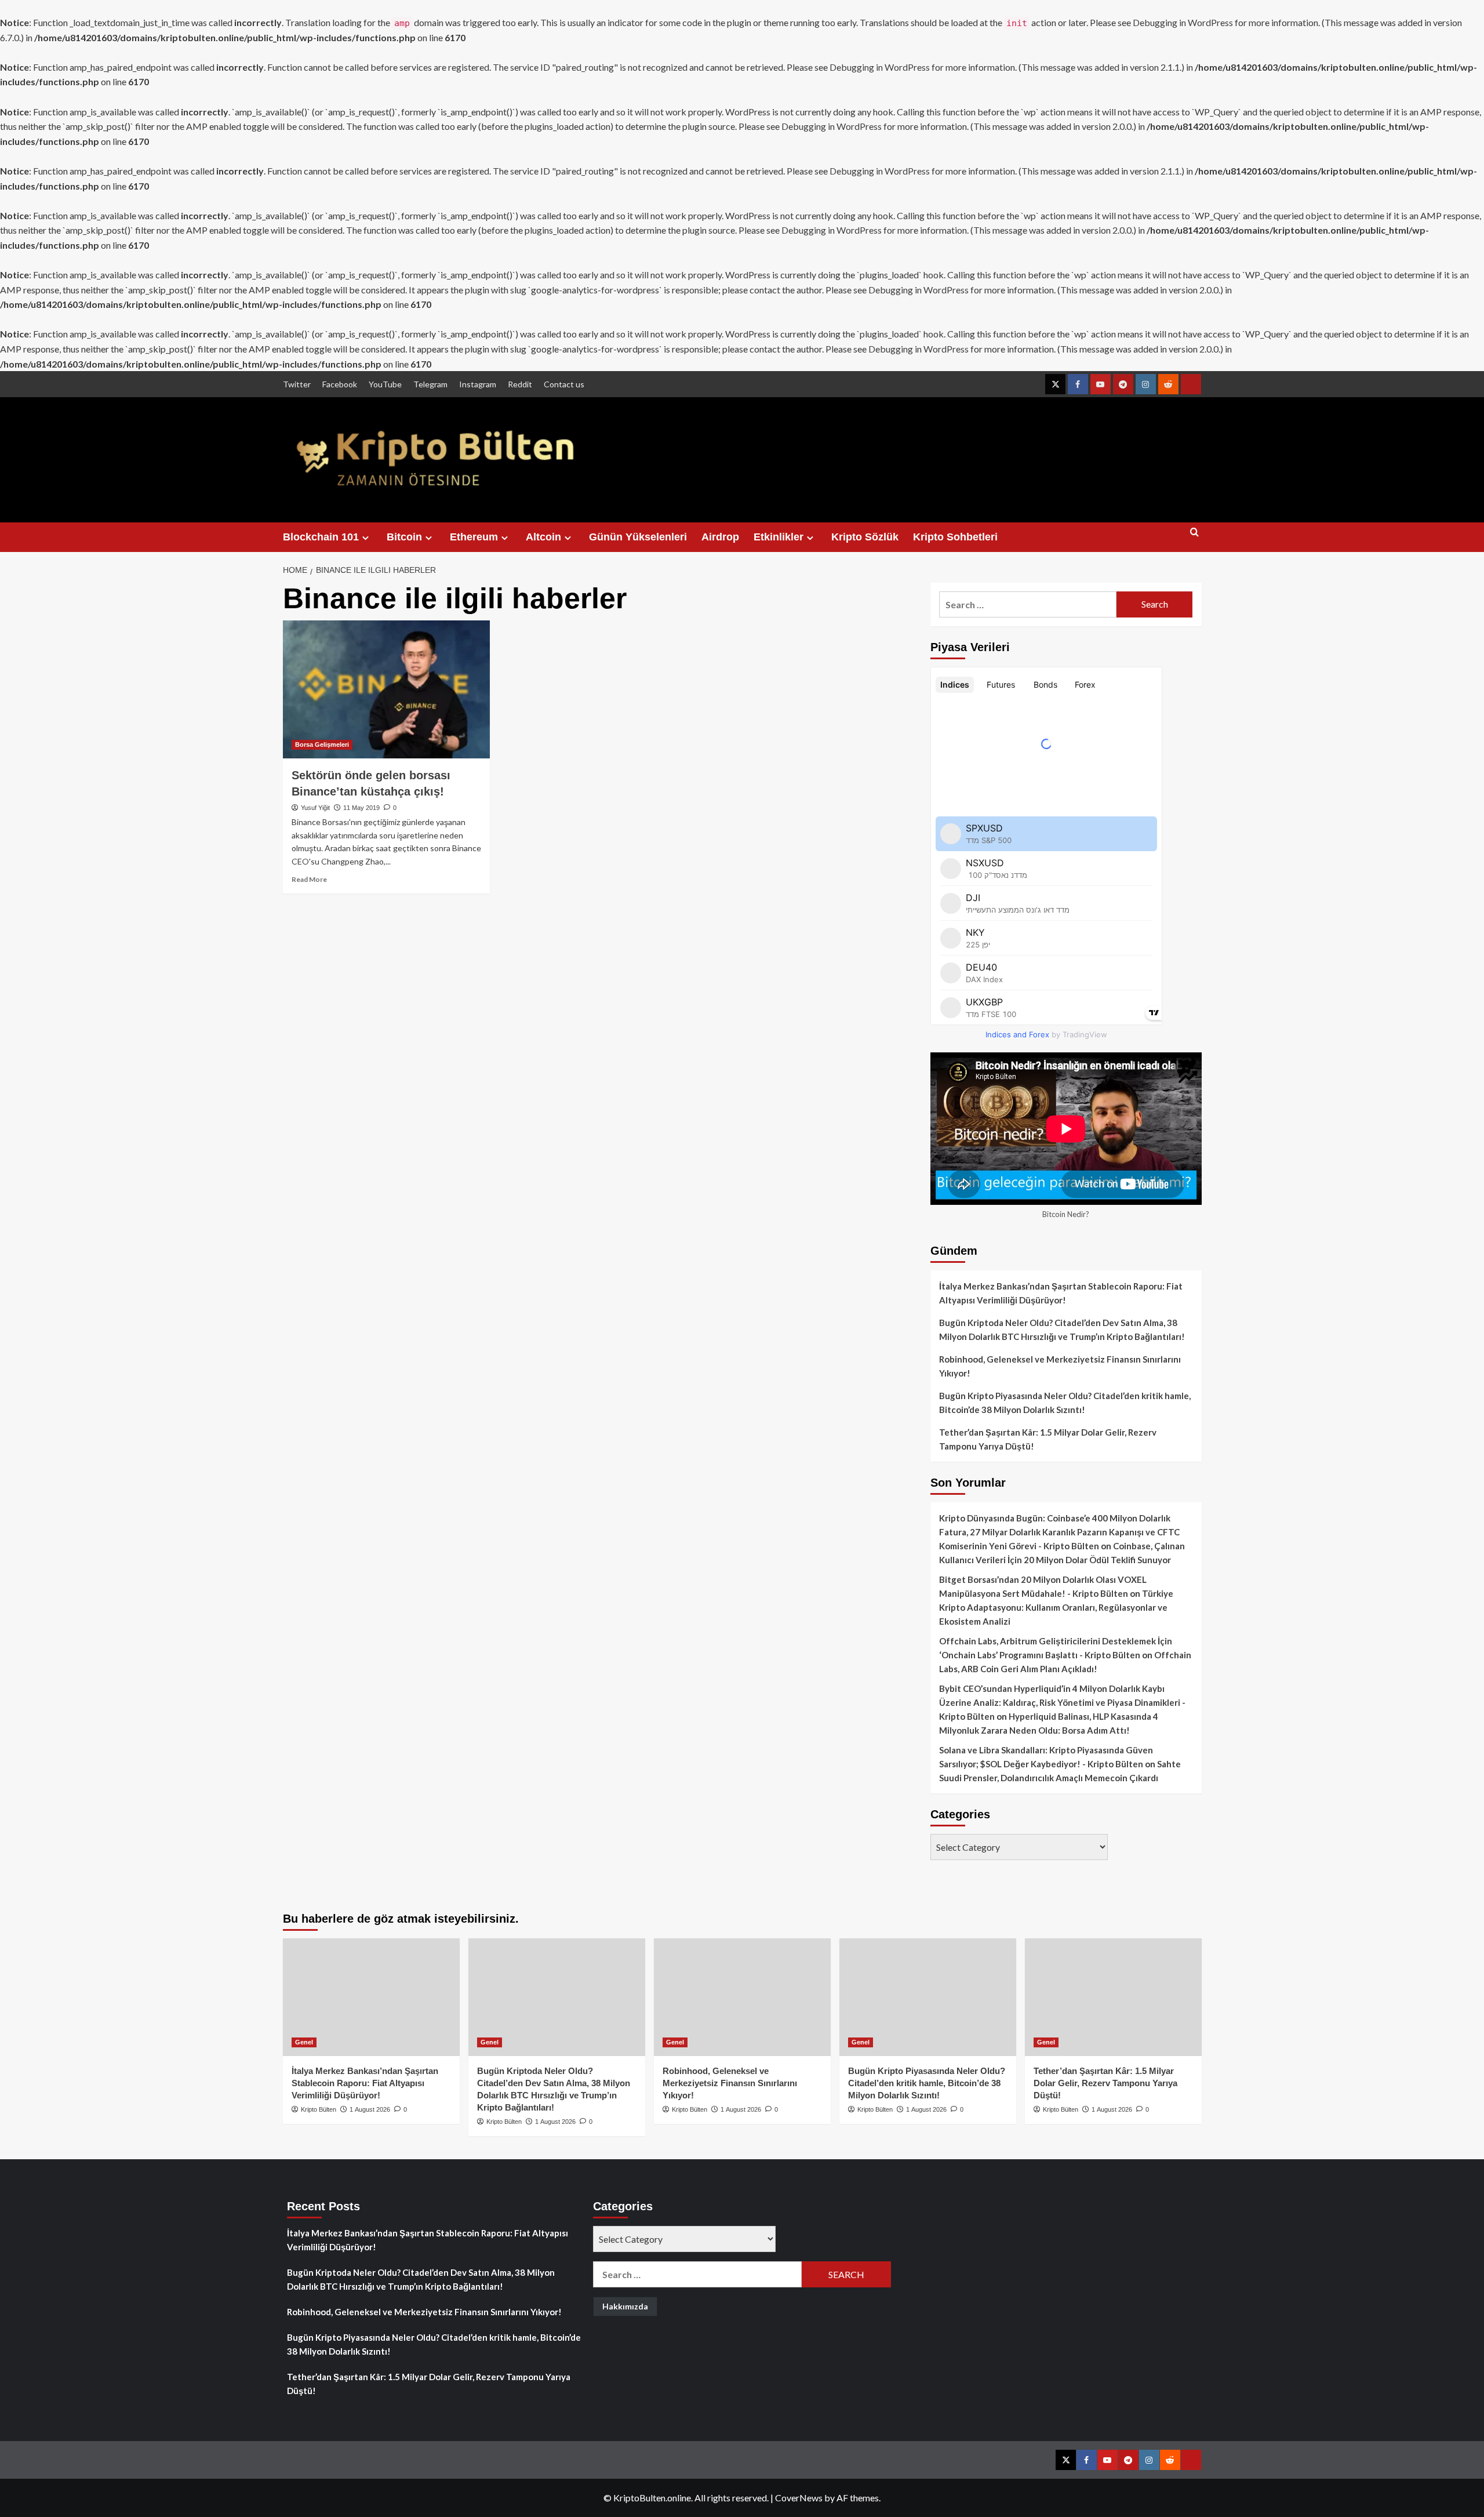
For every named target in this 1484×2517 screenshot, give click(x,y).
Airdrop (720, 537)
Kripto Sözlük (865, 537)
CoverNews (799, 2498)
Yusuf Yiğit (315, 808)
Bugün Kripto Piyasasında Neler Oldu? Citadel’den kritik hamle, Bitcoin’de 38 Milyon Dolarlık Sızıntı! (1065, 1403)
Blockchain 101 (321, 537)
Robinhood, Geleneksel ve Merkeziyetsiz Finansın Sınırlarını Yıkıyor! (1060, 1366)
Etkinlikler (779, 537)
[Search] (1194, 537)
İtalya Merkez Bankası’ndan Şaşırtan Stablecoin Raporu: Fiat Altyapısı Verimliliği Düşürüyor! (1061, 1293)
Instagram (478, 384)
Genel (304, 2042)
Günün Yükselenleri (638, 537)
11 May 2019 (361, 808)
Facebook (340, 384)
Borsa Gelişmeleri (322, 744)
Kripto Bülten (319, 2109)
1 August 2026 (370, 2109)
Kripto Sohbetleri (955, 537)
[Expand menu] (365, 538)
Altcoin (543, 537)
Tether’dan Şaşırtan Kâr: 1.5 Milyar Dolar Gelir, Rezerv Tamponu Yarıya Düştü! (1048, 1439)
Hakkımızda (625, 2306)
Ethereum (474, 537)
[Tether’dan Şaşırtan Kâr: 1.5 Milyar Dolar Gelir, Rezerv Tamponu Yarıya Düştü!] (1113, 1997)
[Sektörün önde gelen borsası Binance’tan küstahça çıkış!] (386, 689)
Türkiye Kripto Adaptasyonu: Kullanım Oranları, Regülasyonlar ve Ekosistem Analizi (1056, 1607)
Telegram (430, 384)
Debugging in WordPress (1183, 22)
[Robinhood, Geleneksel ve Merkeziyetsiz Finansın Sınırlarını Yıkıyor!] (742, 1997)
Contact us (564, 384)
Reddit (520, 384)
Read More (309, 879)
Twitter (297, 384)
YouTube (385, 384)
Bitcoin (404, 537)
